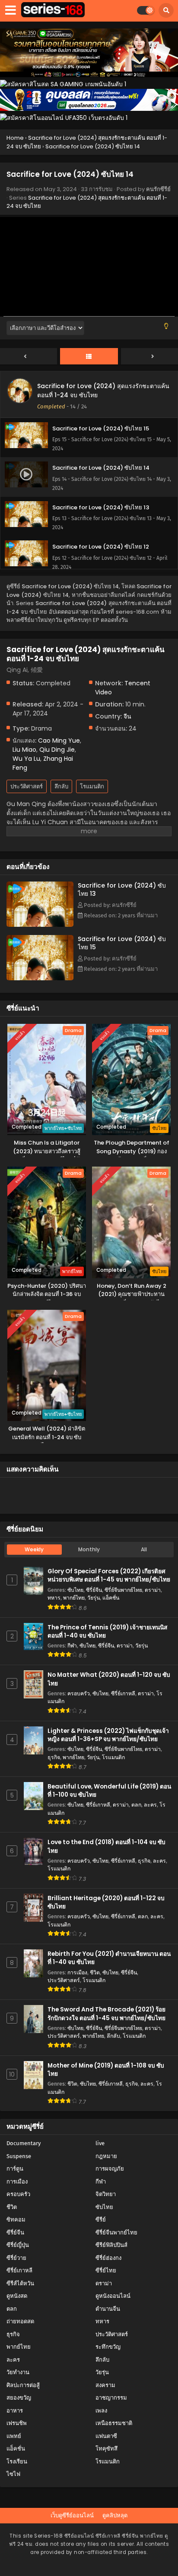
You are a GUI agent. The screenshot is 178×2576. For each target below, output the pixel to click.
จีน (127, 716)
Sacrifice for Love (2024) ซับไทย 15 (122, 943)
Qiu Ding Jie (57, 750)
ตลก (136, 1805)
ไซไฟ (13, 2474)
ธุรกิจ (54, 1757)
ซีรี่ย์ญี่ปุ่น (18, 2245)
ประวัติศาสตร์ (27, 786)
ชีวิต (95, 1972)
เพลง (101, 2411)
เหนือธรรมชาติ (114, 2423)
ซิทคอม (16, 2220)
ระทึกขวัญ (108, 2347)
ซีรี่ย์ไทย (106, 2270)
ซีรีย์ (101, 2220)
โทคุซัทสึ (106, 2449)
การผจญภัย (110, 2169)
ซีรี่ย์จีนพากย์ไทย (123, 1590)
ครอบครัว (79, 1693)
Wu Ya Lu (26, 759)
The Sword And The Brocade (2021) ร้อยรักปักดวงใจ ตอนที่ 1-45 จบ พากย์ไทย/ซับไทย (106, 2014)
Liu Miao (24, 750)
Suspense (19, 2156)
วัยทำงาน (18, 2372)
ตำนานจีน (108, 2309)
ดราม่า (153, 1590)
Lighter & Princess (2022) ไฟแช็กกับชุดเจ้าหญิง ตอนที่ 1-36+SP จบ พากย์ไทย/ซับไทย (108, 1735)
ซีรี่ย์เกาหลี (123, 1693)
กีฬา (72, 1646)
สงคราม (105, 2385)
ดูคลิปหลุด (115, 2515)
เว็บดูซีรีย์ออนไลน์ (72, 2515)
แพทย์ (14, 2436)
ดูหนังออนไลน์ (113, 2296)
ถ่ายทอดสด (20, 2321)
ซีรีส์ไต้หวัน (20, 2283)
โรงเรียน (17, 2461)
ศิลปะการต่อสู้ (23, 2385)
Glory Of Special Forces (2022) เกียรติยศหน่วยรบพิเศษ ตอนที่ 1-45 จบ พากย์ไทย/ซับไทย (109, 1575)
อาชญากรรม (111, 2398)
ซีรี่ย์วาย (16, 2258)
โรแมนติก (92, 786)
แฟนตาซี (106, 2436)
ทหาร (54, 1598)
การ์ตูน (15, 2169)
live (100, 2143)
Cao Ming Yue (59, 740)
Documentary (24, 2143)
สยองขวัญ (19, 2398)
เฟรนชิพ (17, 2423)
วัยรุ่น (94, 1598)
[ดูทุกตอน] (89, 357)
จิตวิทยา (106, 2194)
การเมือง (77, 1972)
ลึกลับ (61, 786)
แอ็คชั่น (111, 1598)
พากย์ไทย (74, 1598)
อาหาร (15, 2411)
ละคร (150, 1805)
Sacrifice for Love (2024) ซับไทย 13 (122, 890)
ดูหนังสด (17, 2296)
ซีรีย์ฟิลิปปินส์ (111, 2245)
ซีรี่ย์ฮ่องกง (108, 2258)
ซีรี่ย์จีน (94, 1590)
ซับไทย (75, 1590)
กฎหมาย (106, 2156)
